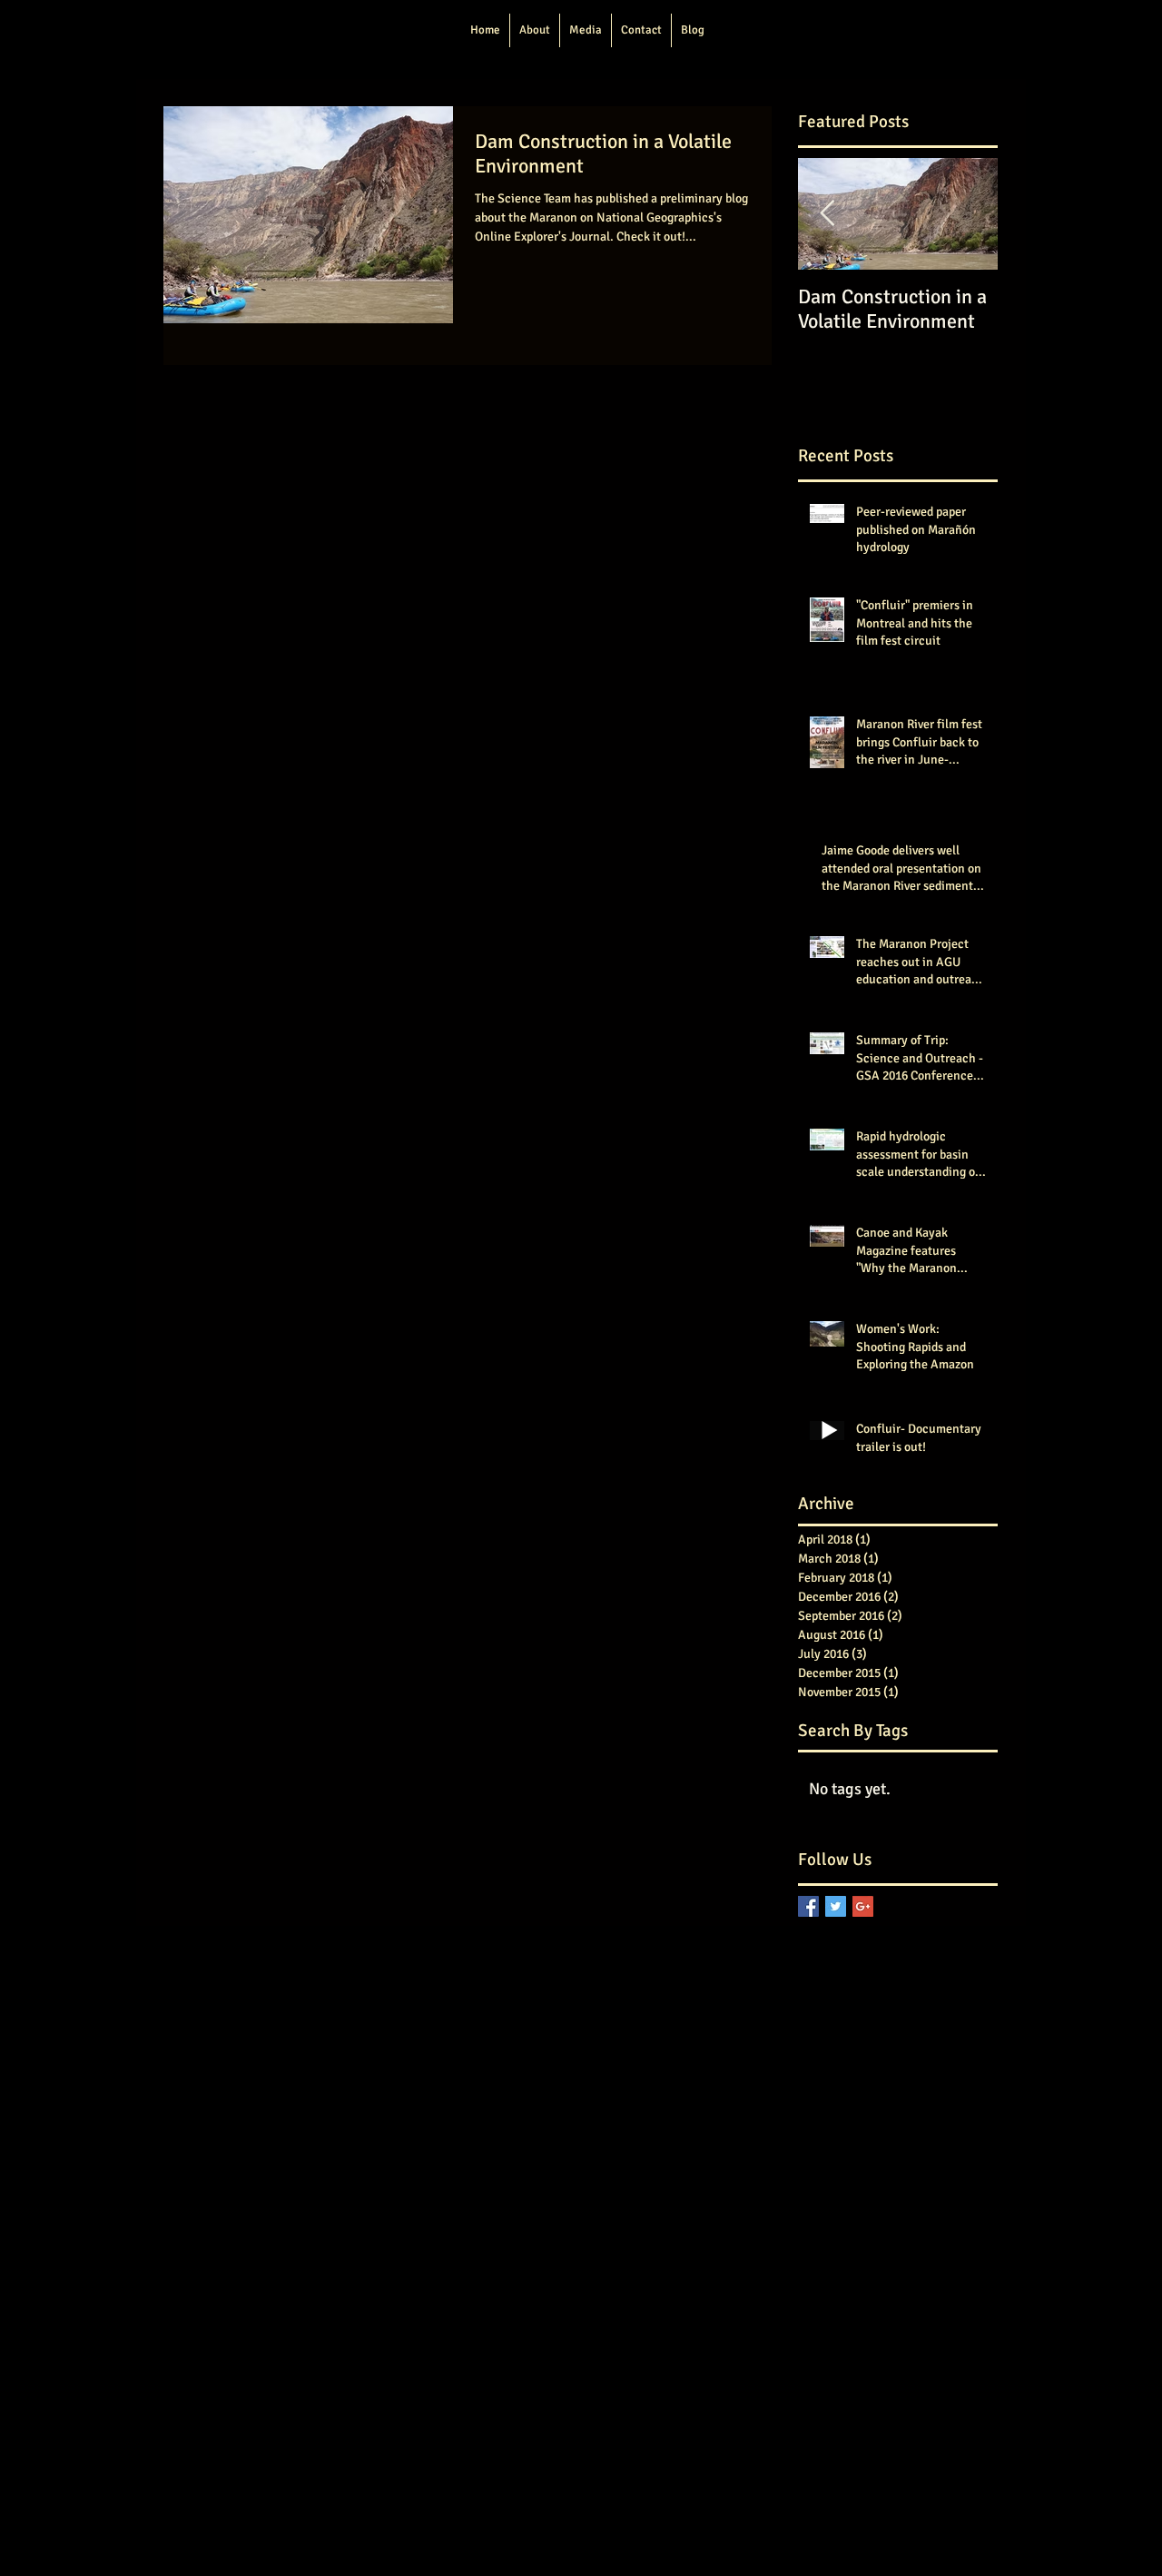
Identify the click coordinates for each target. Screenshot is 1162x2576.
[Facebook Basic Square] (808, 1906)
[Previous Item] (827, 214)
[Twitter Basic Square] (836, 1906)
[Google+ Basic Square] (863, 1906)
